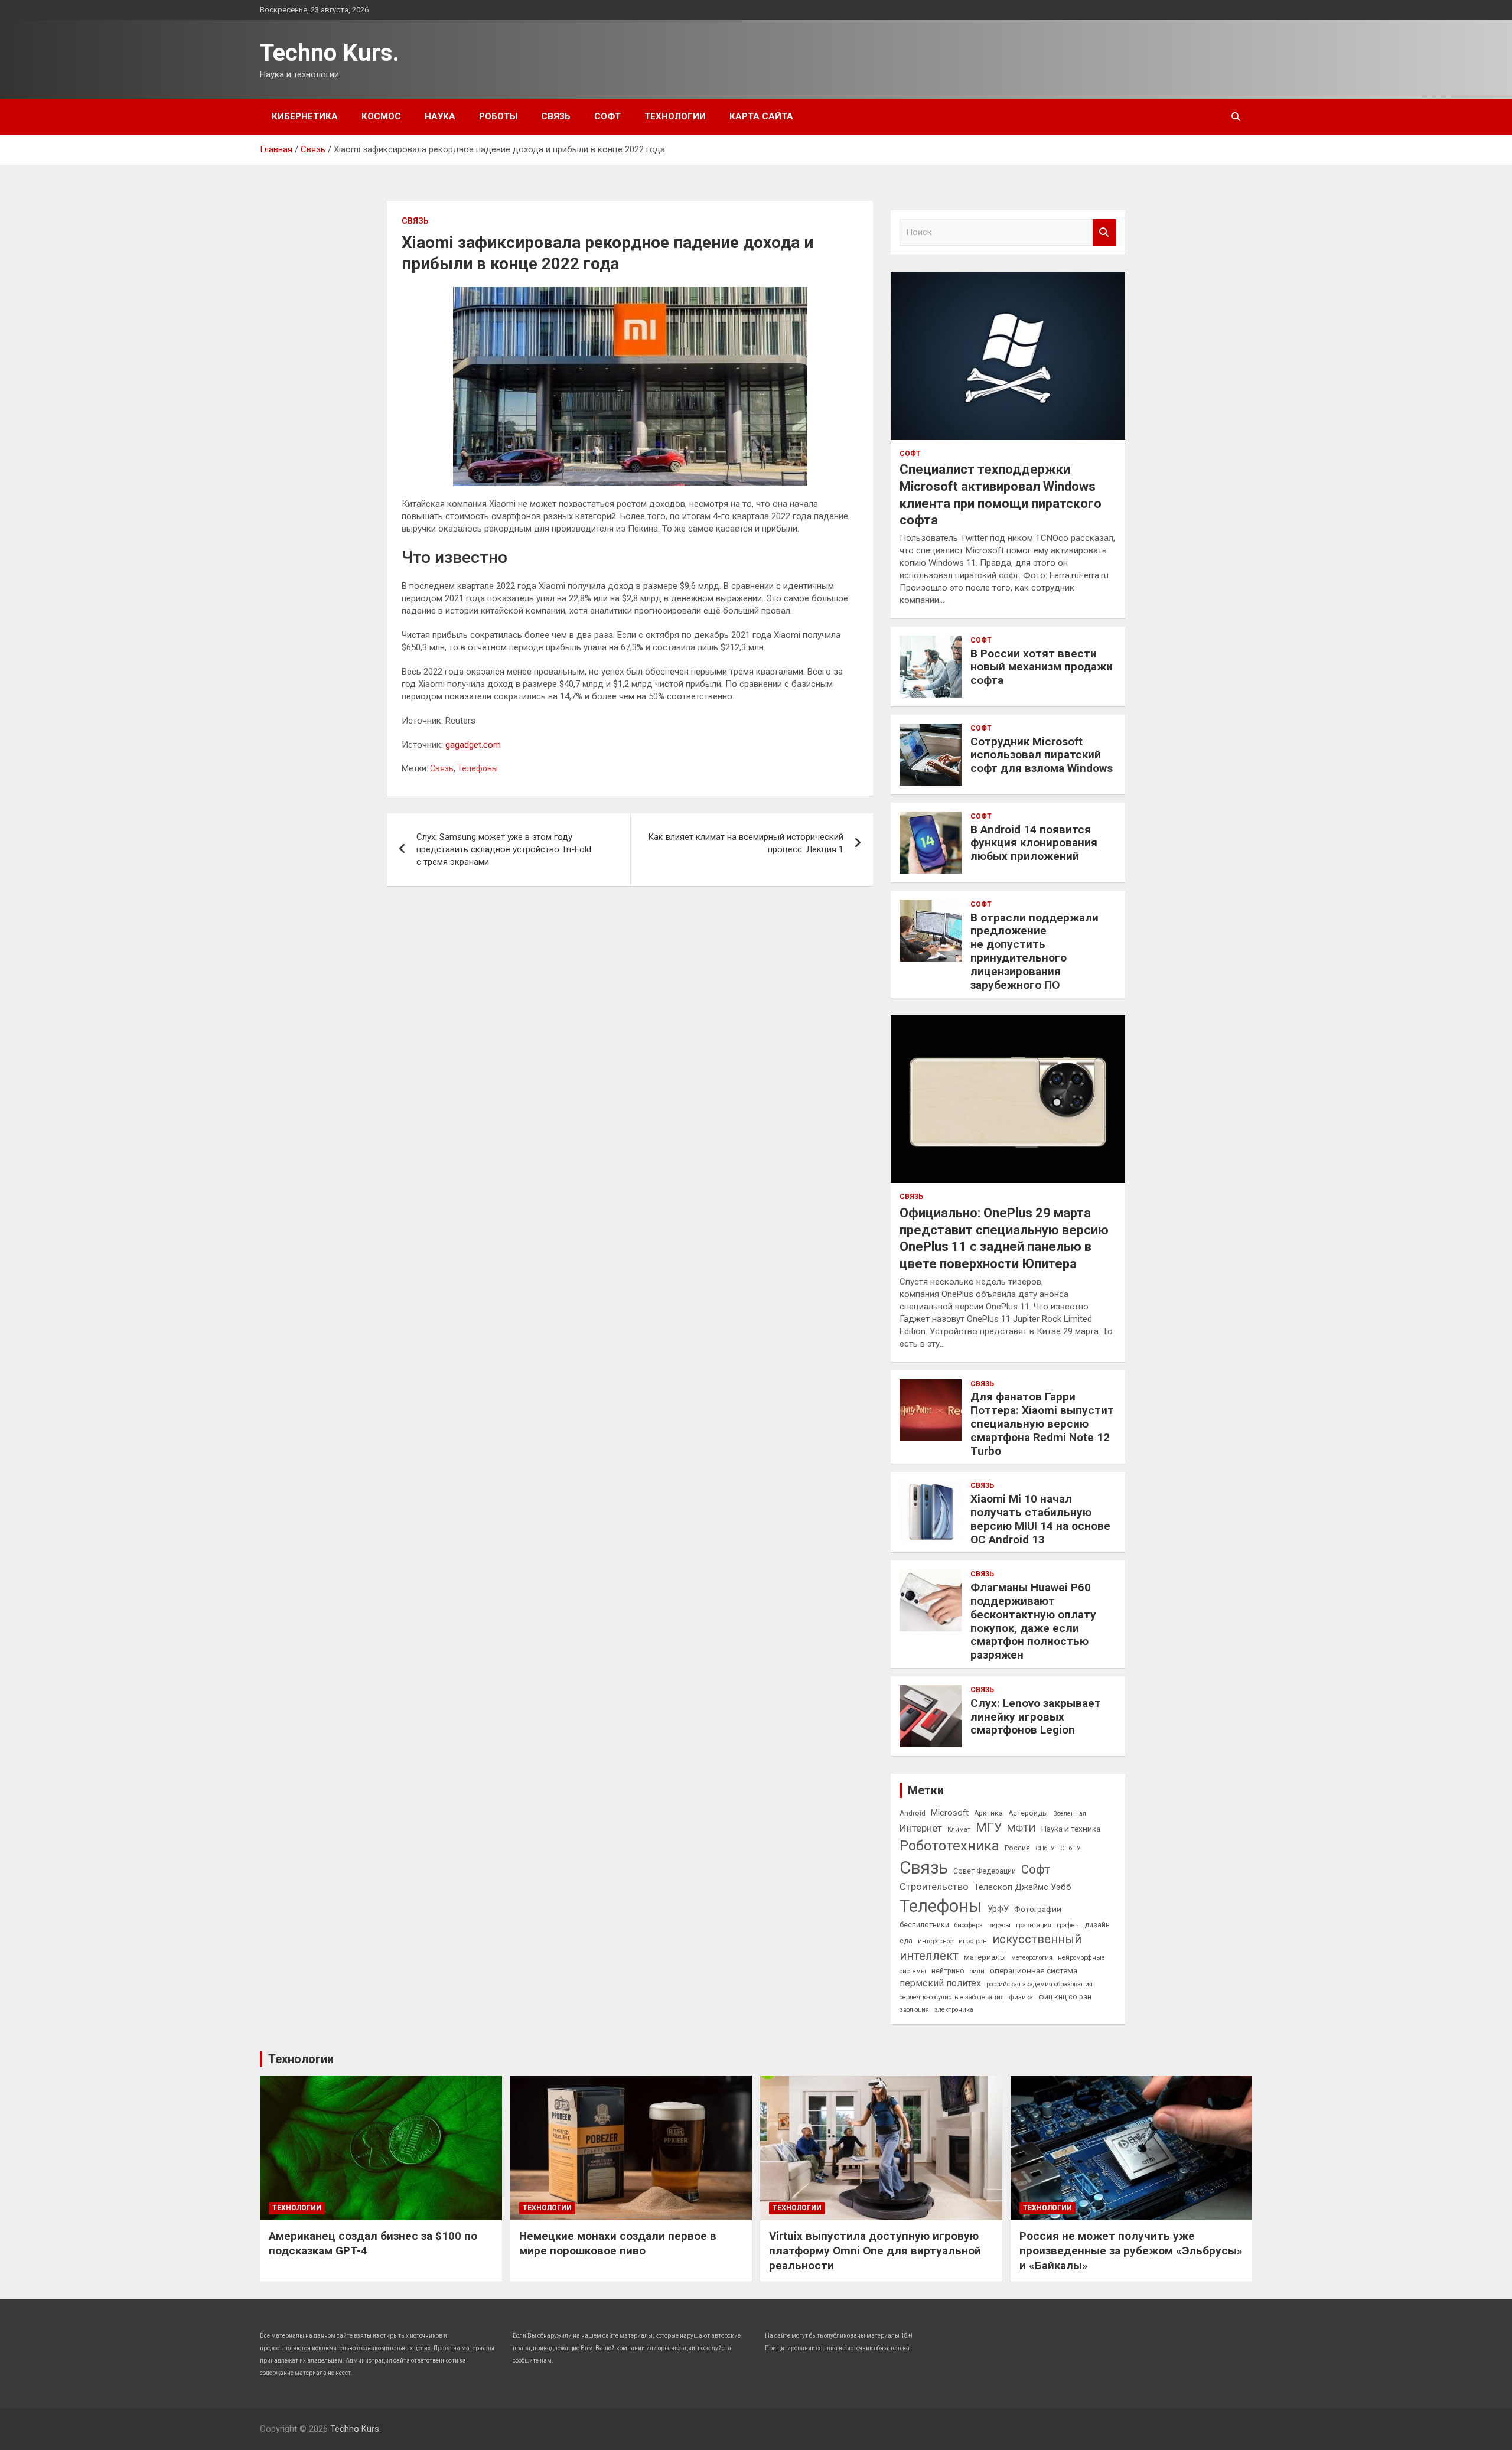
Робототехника (949, 1846)
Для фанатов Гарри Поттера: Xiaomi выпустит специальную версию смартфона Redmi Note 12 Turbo (1042, 1423)
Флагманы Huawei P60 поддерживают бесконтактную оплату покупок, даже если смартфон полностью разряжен (1033, 1621)
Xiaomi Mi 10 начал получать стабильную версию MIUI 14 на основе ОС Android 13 (1040, 1519)
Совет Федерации (985, 1871)
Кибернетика (305, 116)
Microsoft (950, 1813)
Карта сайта (761, 116)
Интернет (921, 1828)
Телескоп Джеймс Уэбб (1023, 1887)
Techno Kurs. (330, 53)
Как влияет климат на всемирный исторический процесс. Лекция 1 (746, 843)
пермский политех (940, 1983)
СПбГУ (1045, 1848)
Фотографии (1038, 1909)
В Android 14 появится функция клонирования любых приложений (1034, 843)
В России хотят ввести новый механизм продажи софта (1042, 667)
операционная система (1034, 1970)
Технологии (675, 116)
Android (913, 1813)
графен (1068, 1925)
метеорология (1032, 1958)
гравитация (1034, 1925)
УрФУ (998, 1909)
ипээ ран (973, 1941)
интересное (936, 1941)
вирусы (999, 1925)
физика (1021, 1997)
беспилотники (924, 1925)
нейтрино (948, 1971)
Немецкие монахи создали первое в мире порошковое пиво (618, 2243)
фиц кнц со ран (1065, 1997)
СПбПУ (1071, 1848)
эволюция (914, 2010)
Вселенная (1070, 1814)
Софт (607, 116)
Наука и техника (1071, 1829)
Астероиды (1028, 1813)
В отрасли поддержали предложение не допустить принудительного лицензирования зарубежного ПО (1034, 951)
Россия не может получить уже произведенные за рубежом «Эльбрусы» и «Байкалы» (1131, 2250)
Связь (556, 116)
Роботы (498, 116)
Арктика (988, 1813)
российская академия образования (1039, 1984)
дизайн (1097, 1925)
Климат (959, 1830)
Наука (440, 116)
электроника (954, 2010)
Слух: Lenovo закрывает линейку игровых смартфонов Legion (1036, 1717)
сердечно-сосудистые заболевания (952, 1997)
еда (906, 1941)
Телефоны (478, 768)
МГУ (989, 1827)
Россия (1017, 1848)
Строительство (934, 1887)
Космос (381, 116)
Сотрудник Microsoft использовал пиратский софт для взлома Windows (1042, 755)
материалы (985, 1957)
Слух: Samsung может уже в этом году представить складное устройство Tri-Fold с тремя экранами (504, 849)
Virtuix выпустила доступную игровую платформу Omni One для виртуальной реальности (875, 2250)
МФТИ (1021, 1828)
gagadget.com (473, 745)
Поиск (1104, 232)
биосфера (969, 1925)
